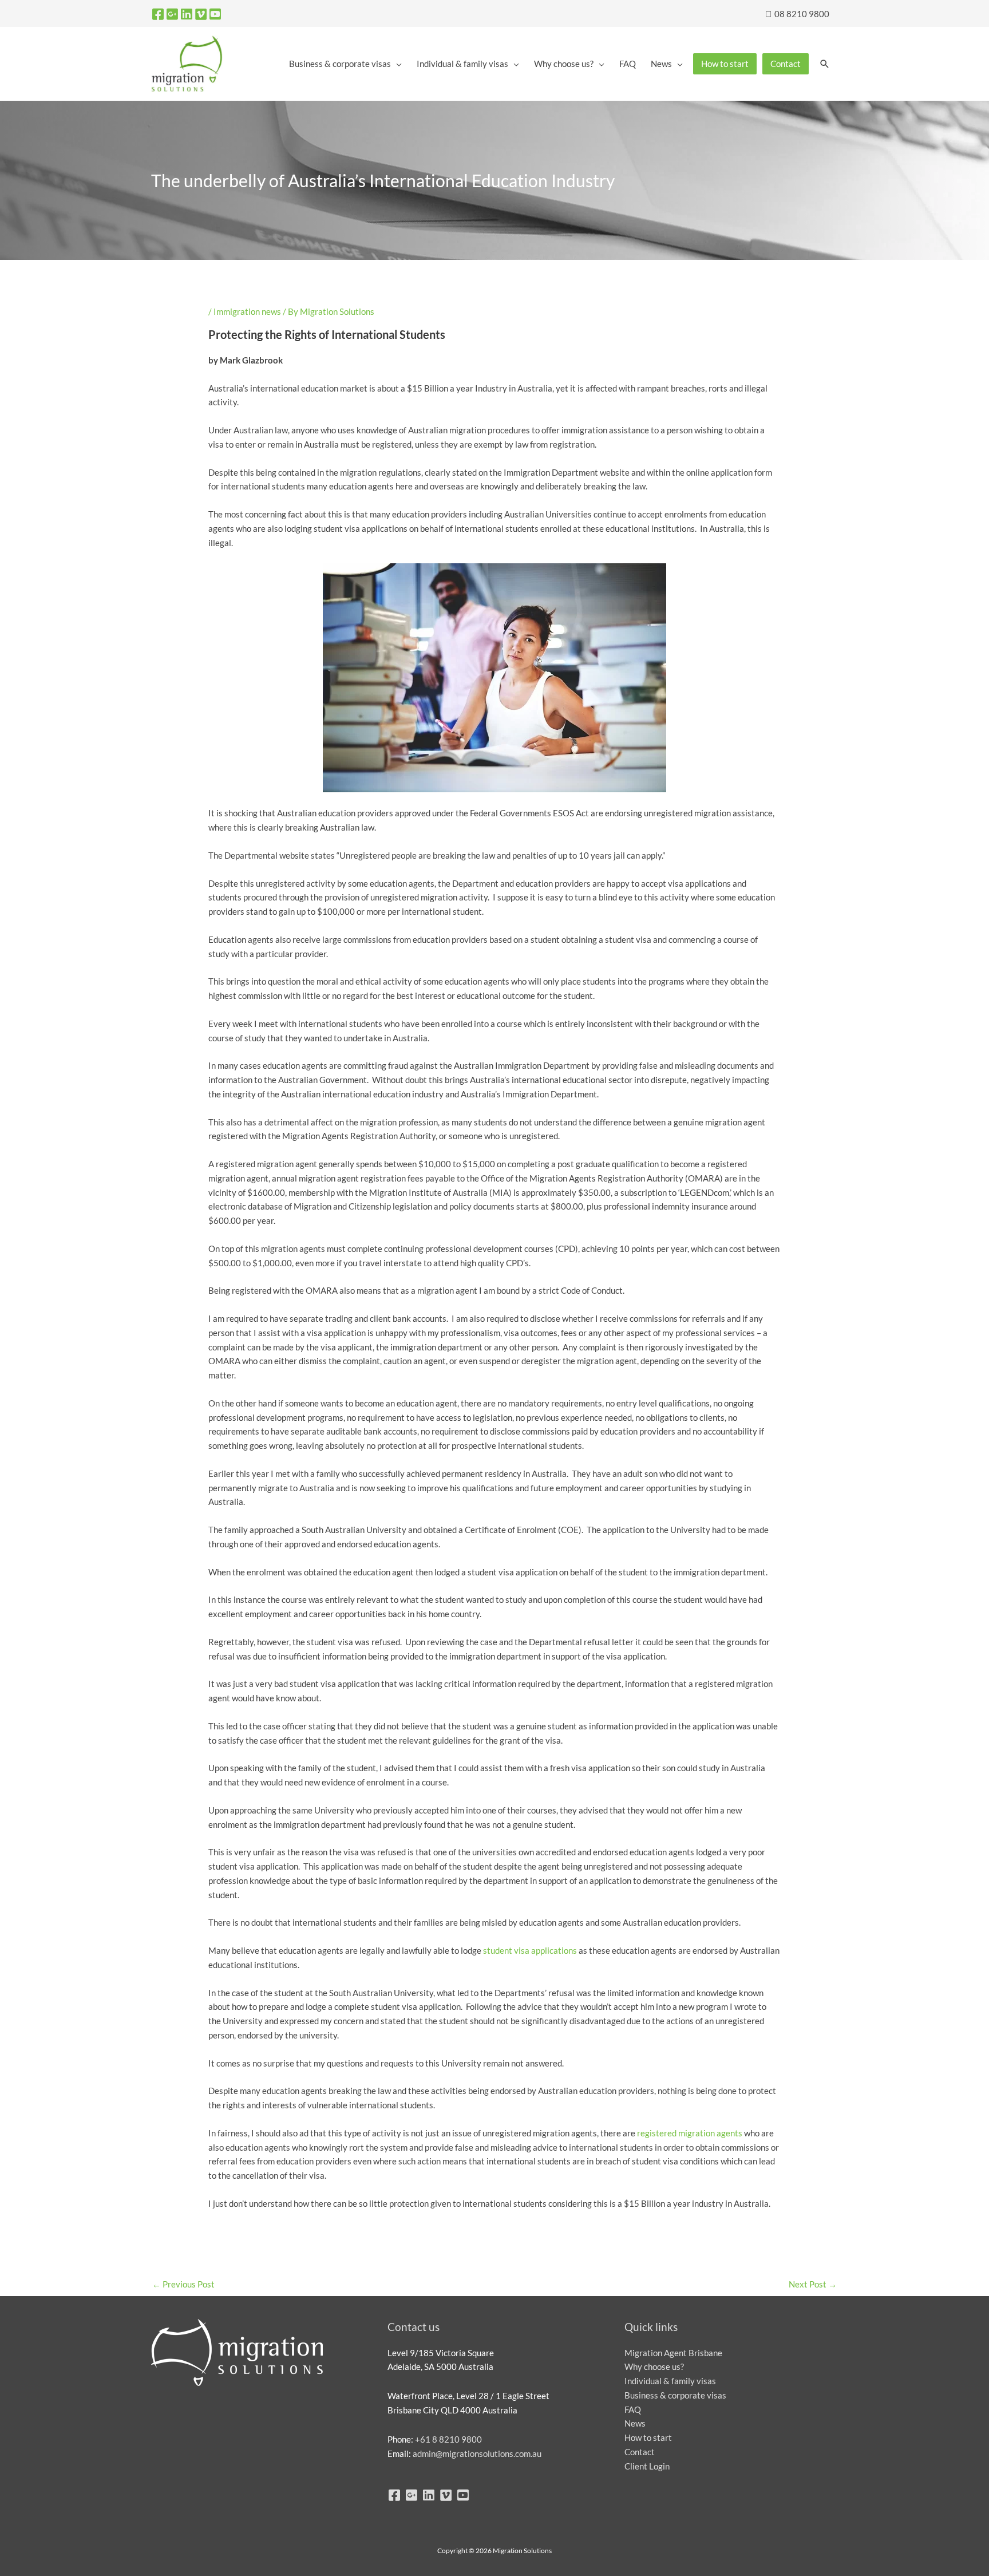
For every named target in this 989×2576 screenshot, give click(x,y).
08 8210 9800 (801, 14)
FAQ (633, 2409)
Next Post (813, 2284)
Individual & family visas (670, 2381)
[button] (825, 64)
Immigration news (247, 311)
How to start (648, 2437)
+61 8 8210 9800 (448, 2439)
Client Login (647, 2466)
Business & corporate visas (675, 2395)
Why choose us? (654, 2366)
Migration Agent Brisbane (673, 2353)
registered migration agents (690, 2133)
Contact (640, 2452)
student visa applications (530, 1950)
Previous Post (183, 2284)
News (635, 2423)
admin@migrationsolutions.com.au (477, 2453)
